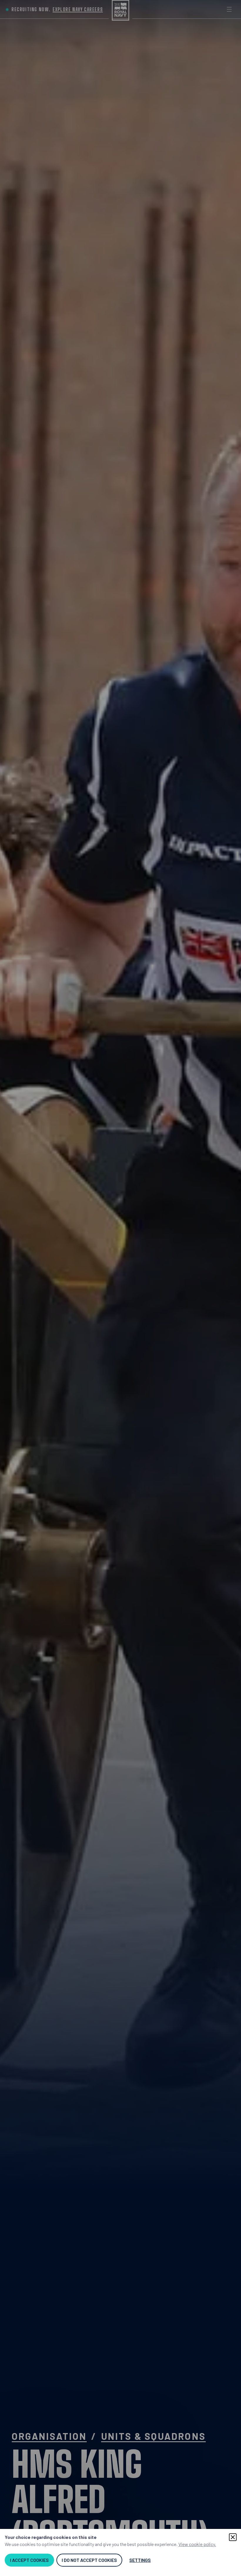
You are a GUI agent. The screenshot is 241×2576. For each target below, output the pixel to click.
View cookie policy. (197, 2544)
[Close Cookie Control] (233, 2537)
